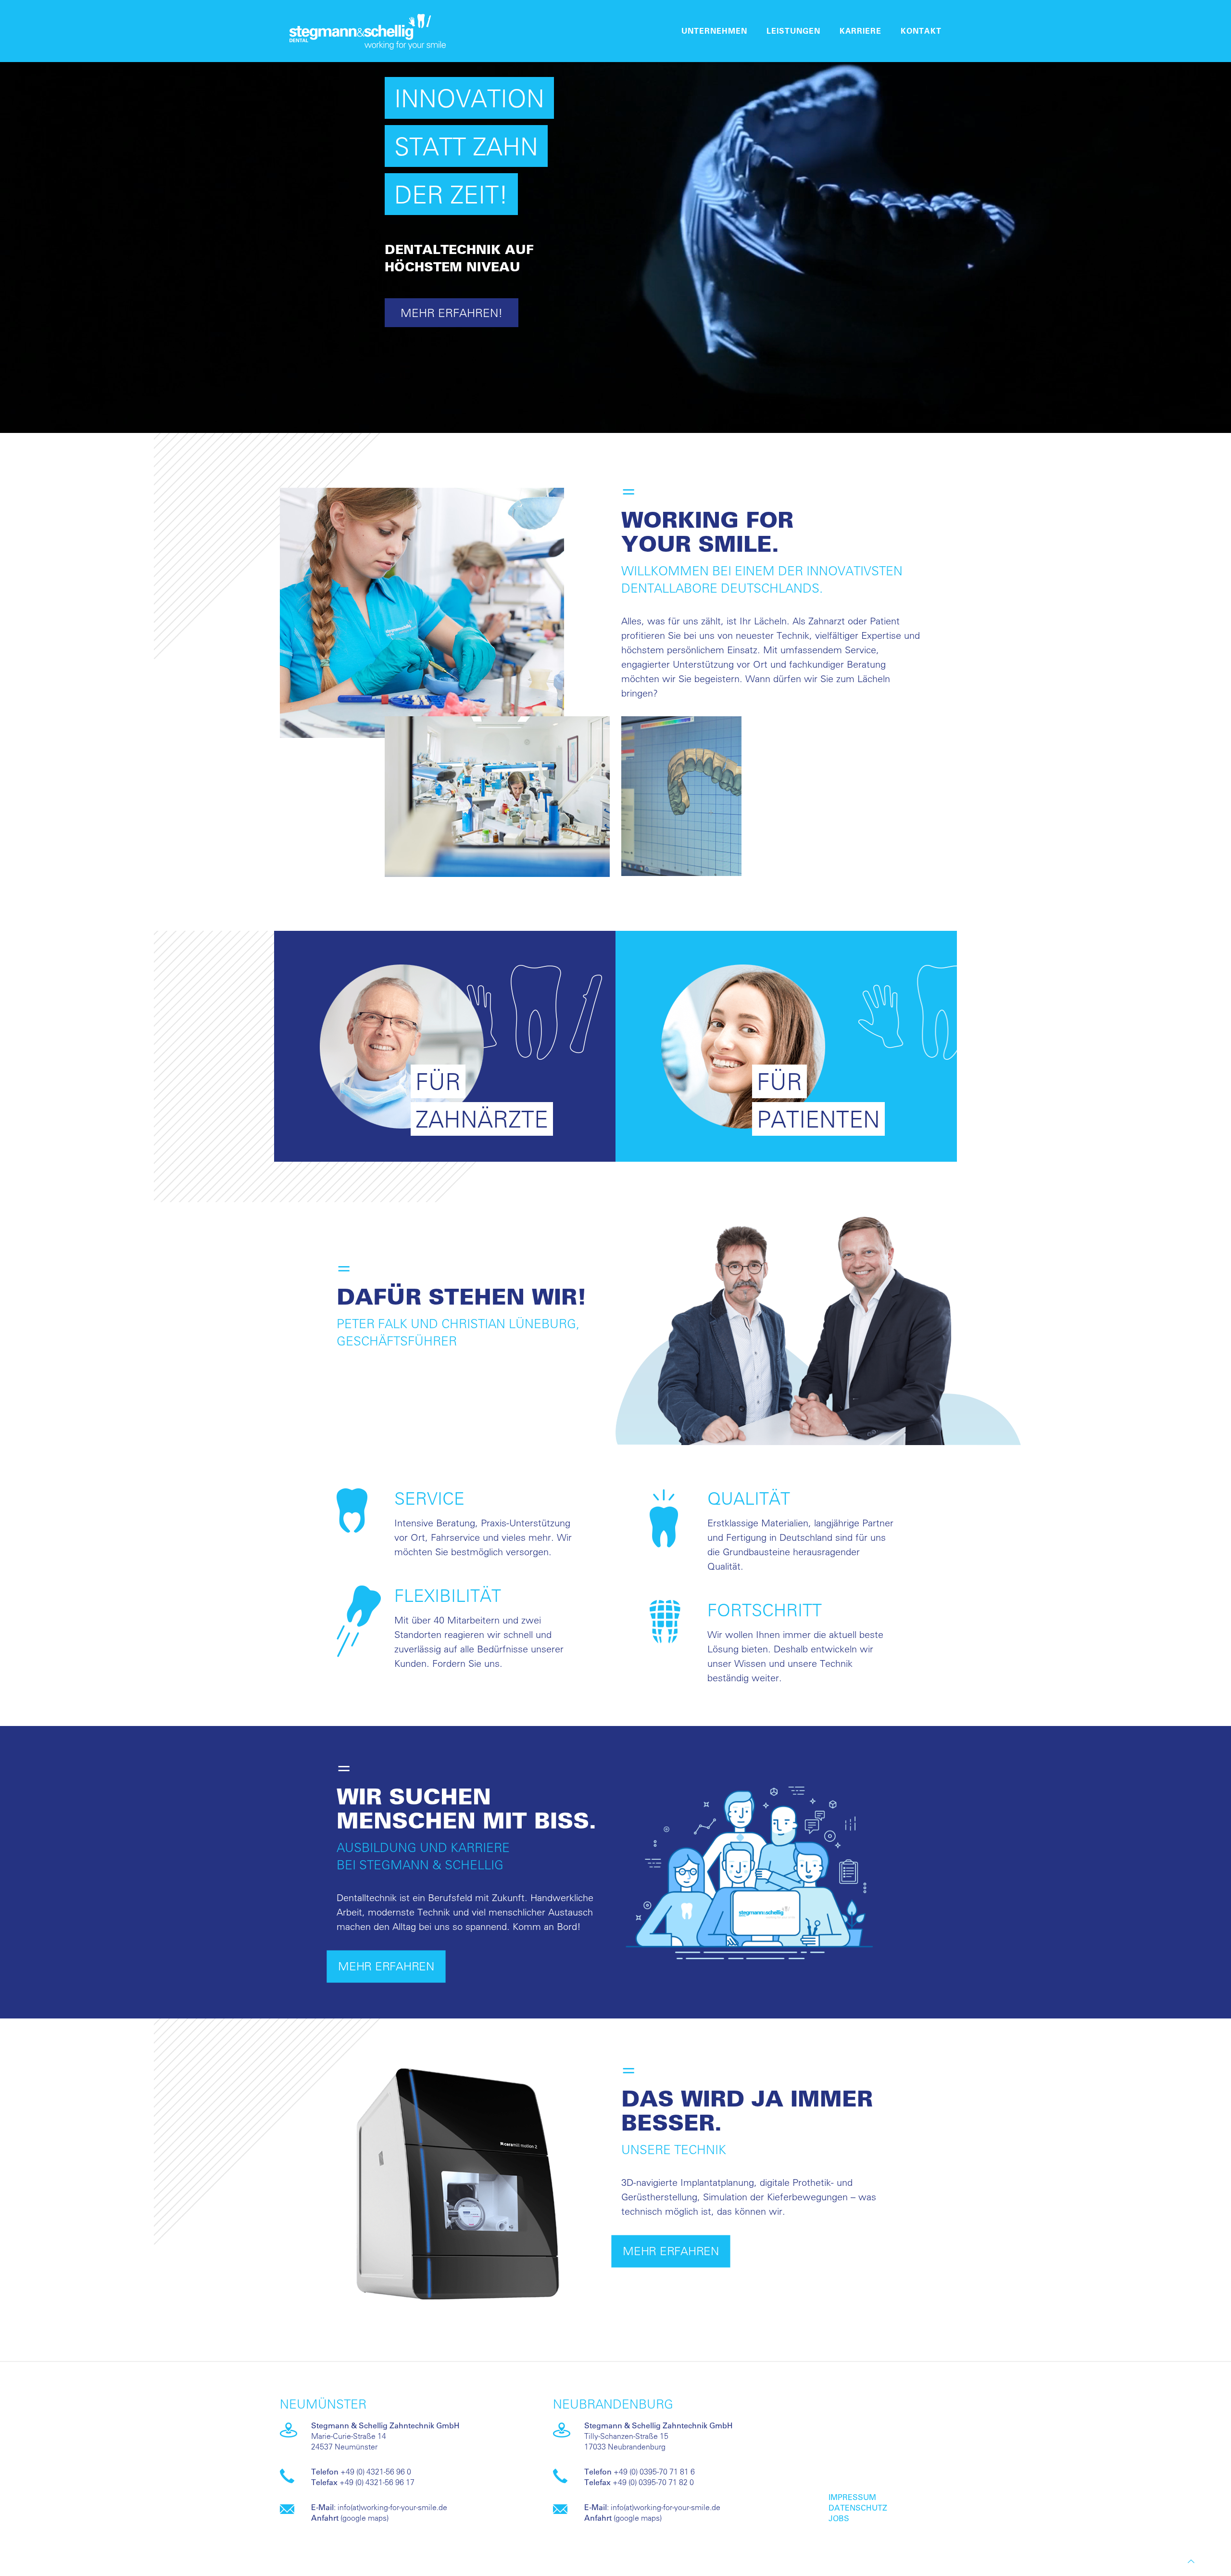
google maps (364, 2518)
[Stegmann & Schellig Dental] (368, 31)
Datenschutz (858, 2507)
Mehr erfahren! (452, 313)
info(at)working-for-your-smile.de (392, 2507)
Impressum (852, 2497)
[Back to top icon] (1191, 2561)
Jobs (839, 2518)
